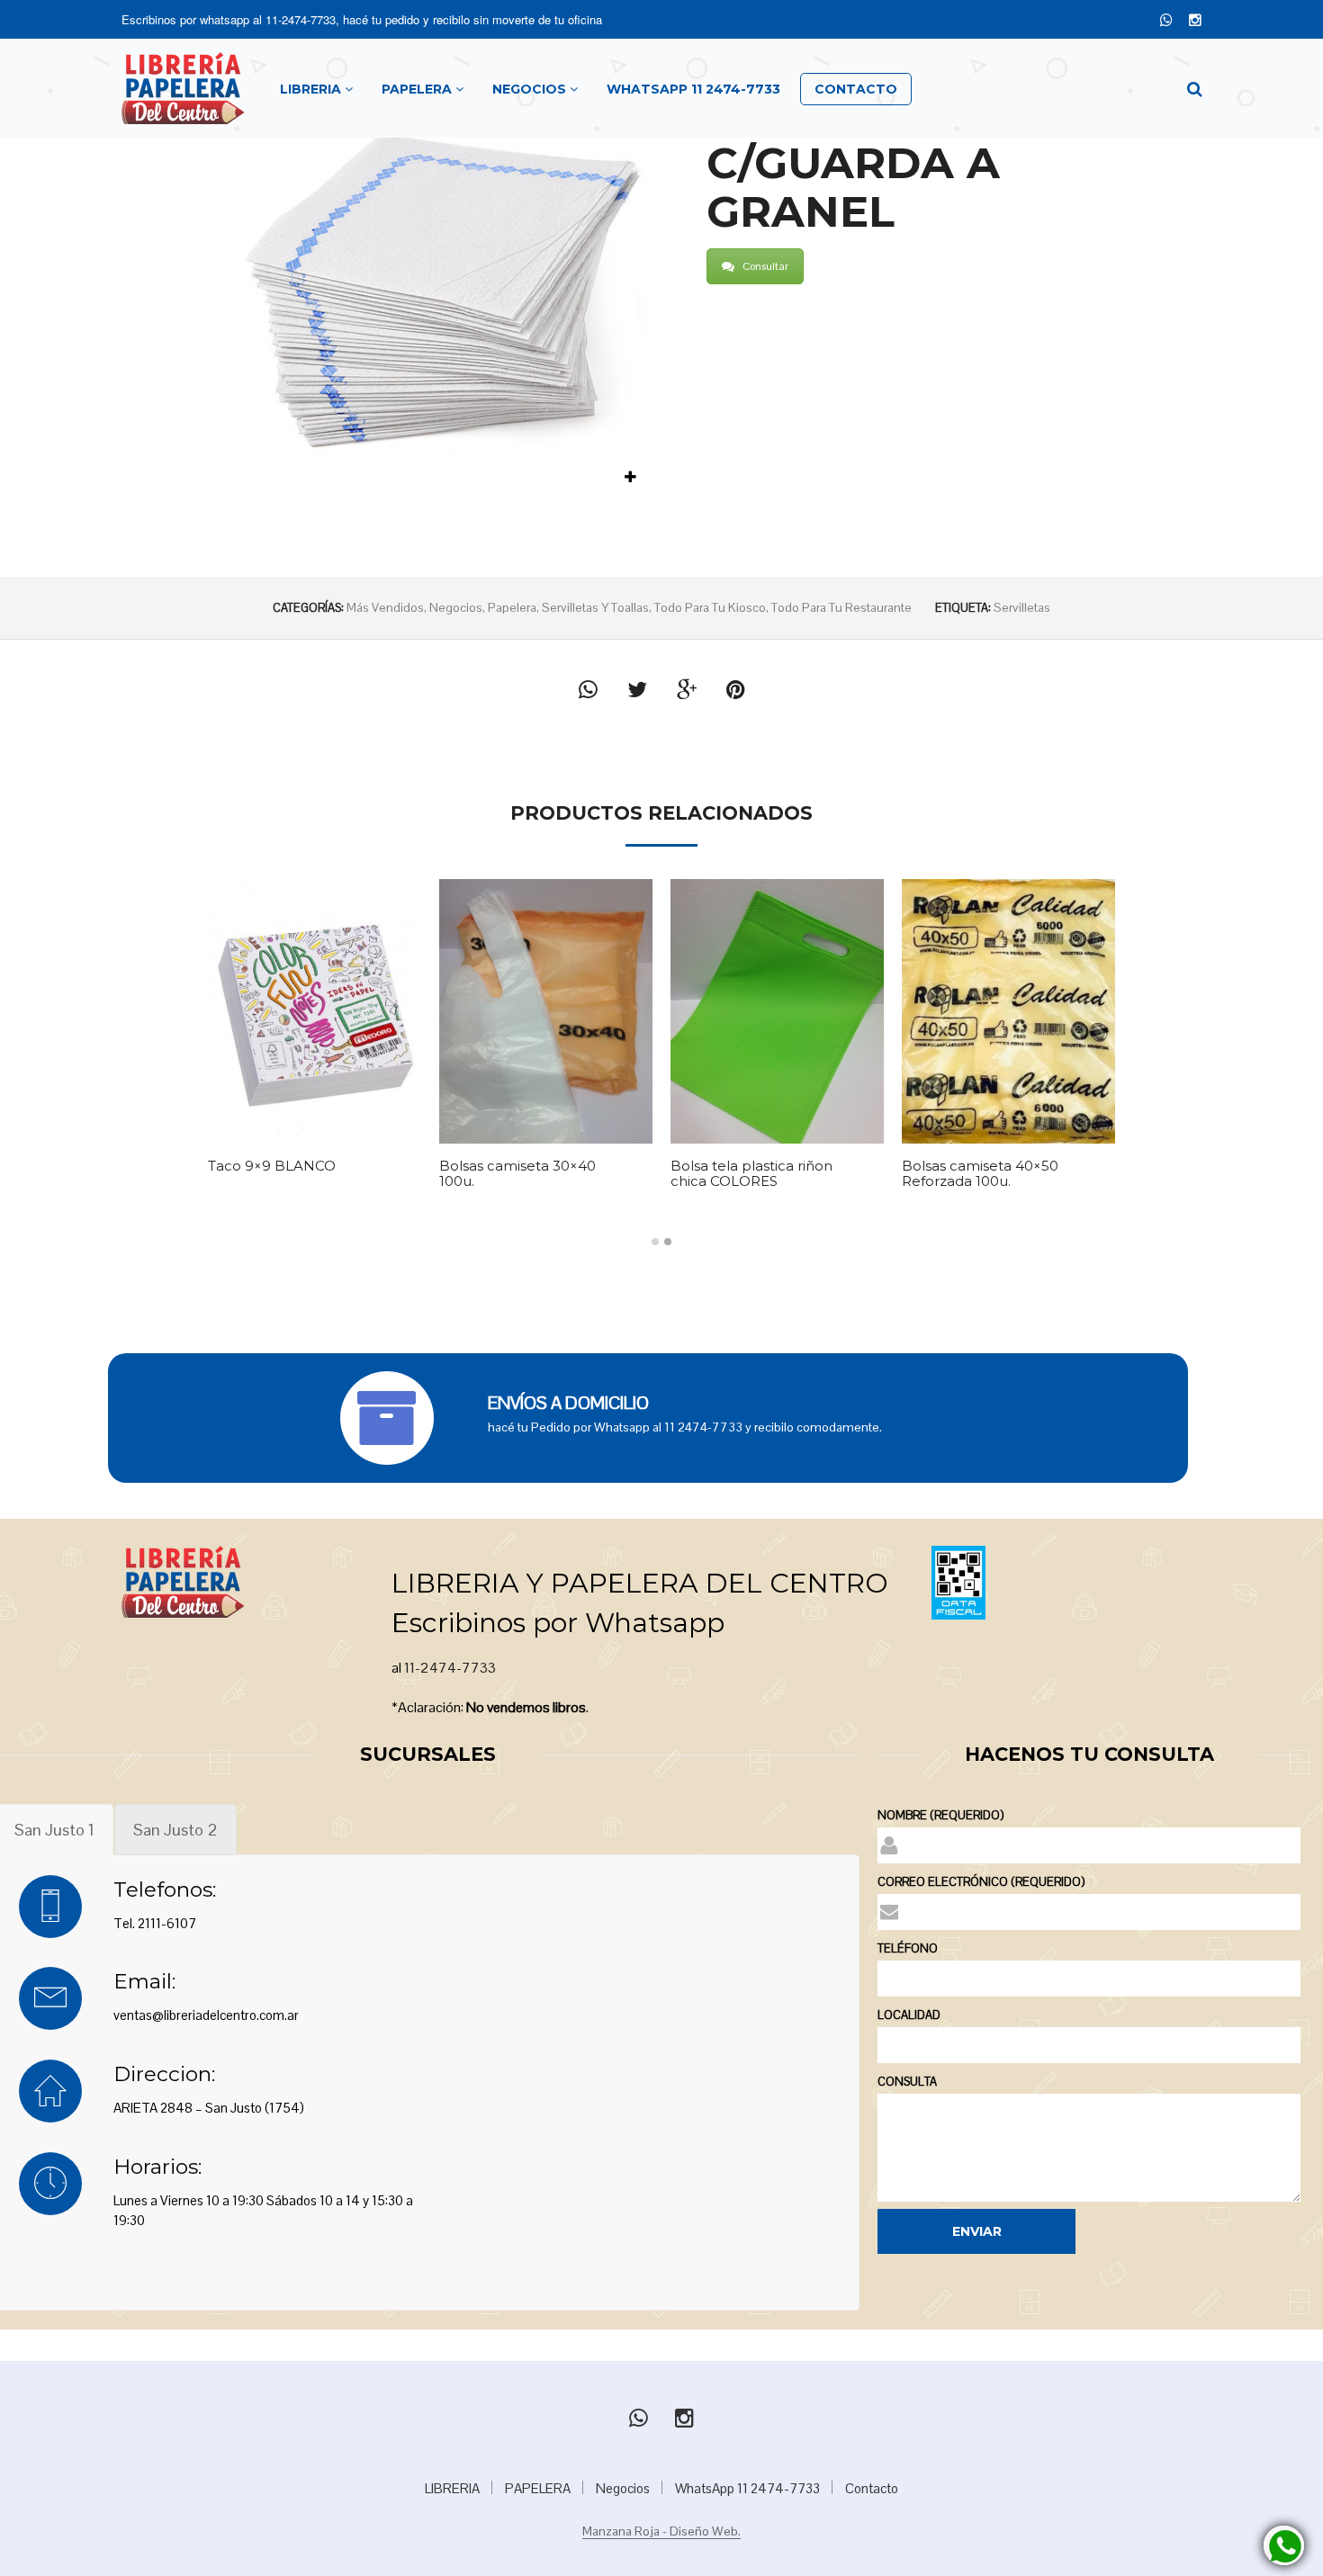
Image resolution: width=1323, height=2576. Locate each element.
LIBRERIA (452, 2488)
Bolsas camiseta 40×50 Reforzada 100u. (980, 1174)
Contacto (872, 2488)
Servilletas (1022, 607)
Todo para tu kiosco (710, 607)
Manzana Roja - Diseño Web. (661, 2532)
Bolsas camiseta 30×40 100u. (517, 1174)
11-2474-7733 (301, 19)
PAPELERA (538, 2488)
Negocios (456, 607)
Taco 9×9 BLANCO (272, 1167)
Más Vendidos (385, 607)
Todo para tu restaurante (841, 607)
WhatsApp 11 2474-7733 (747, 2488)
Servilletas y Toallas (595, 607)
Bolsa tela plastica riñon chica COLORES (751, 1174)
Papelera (512, 607)
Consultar (765, 266)
